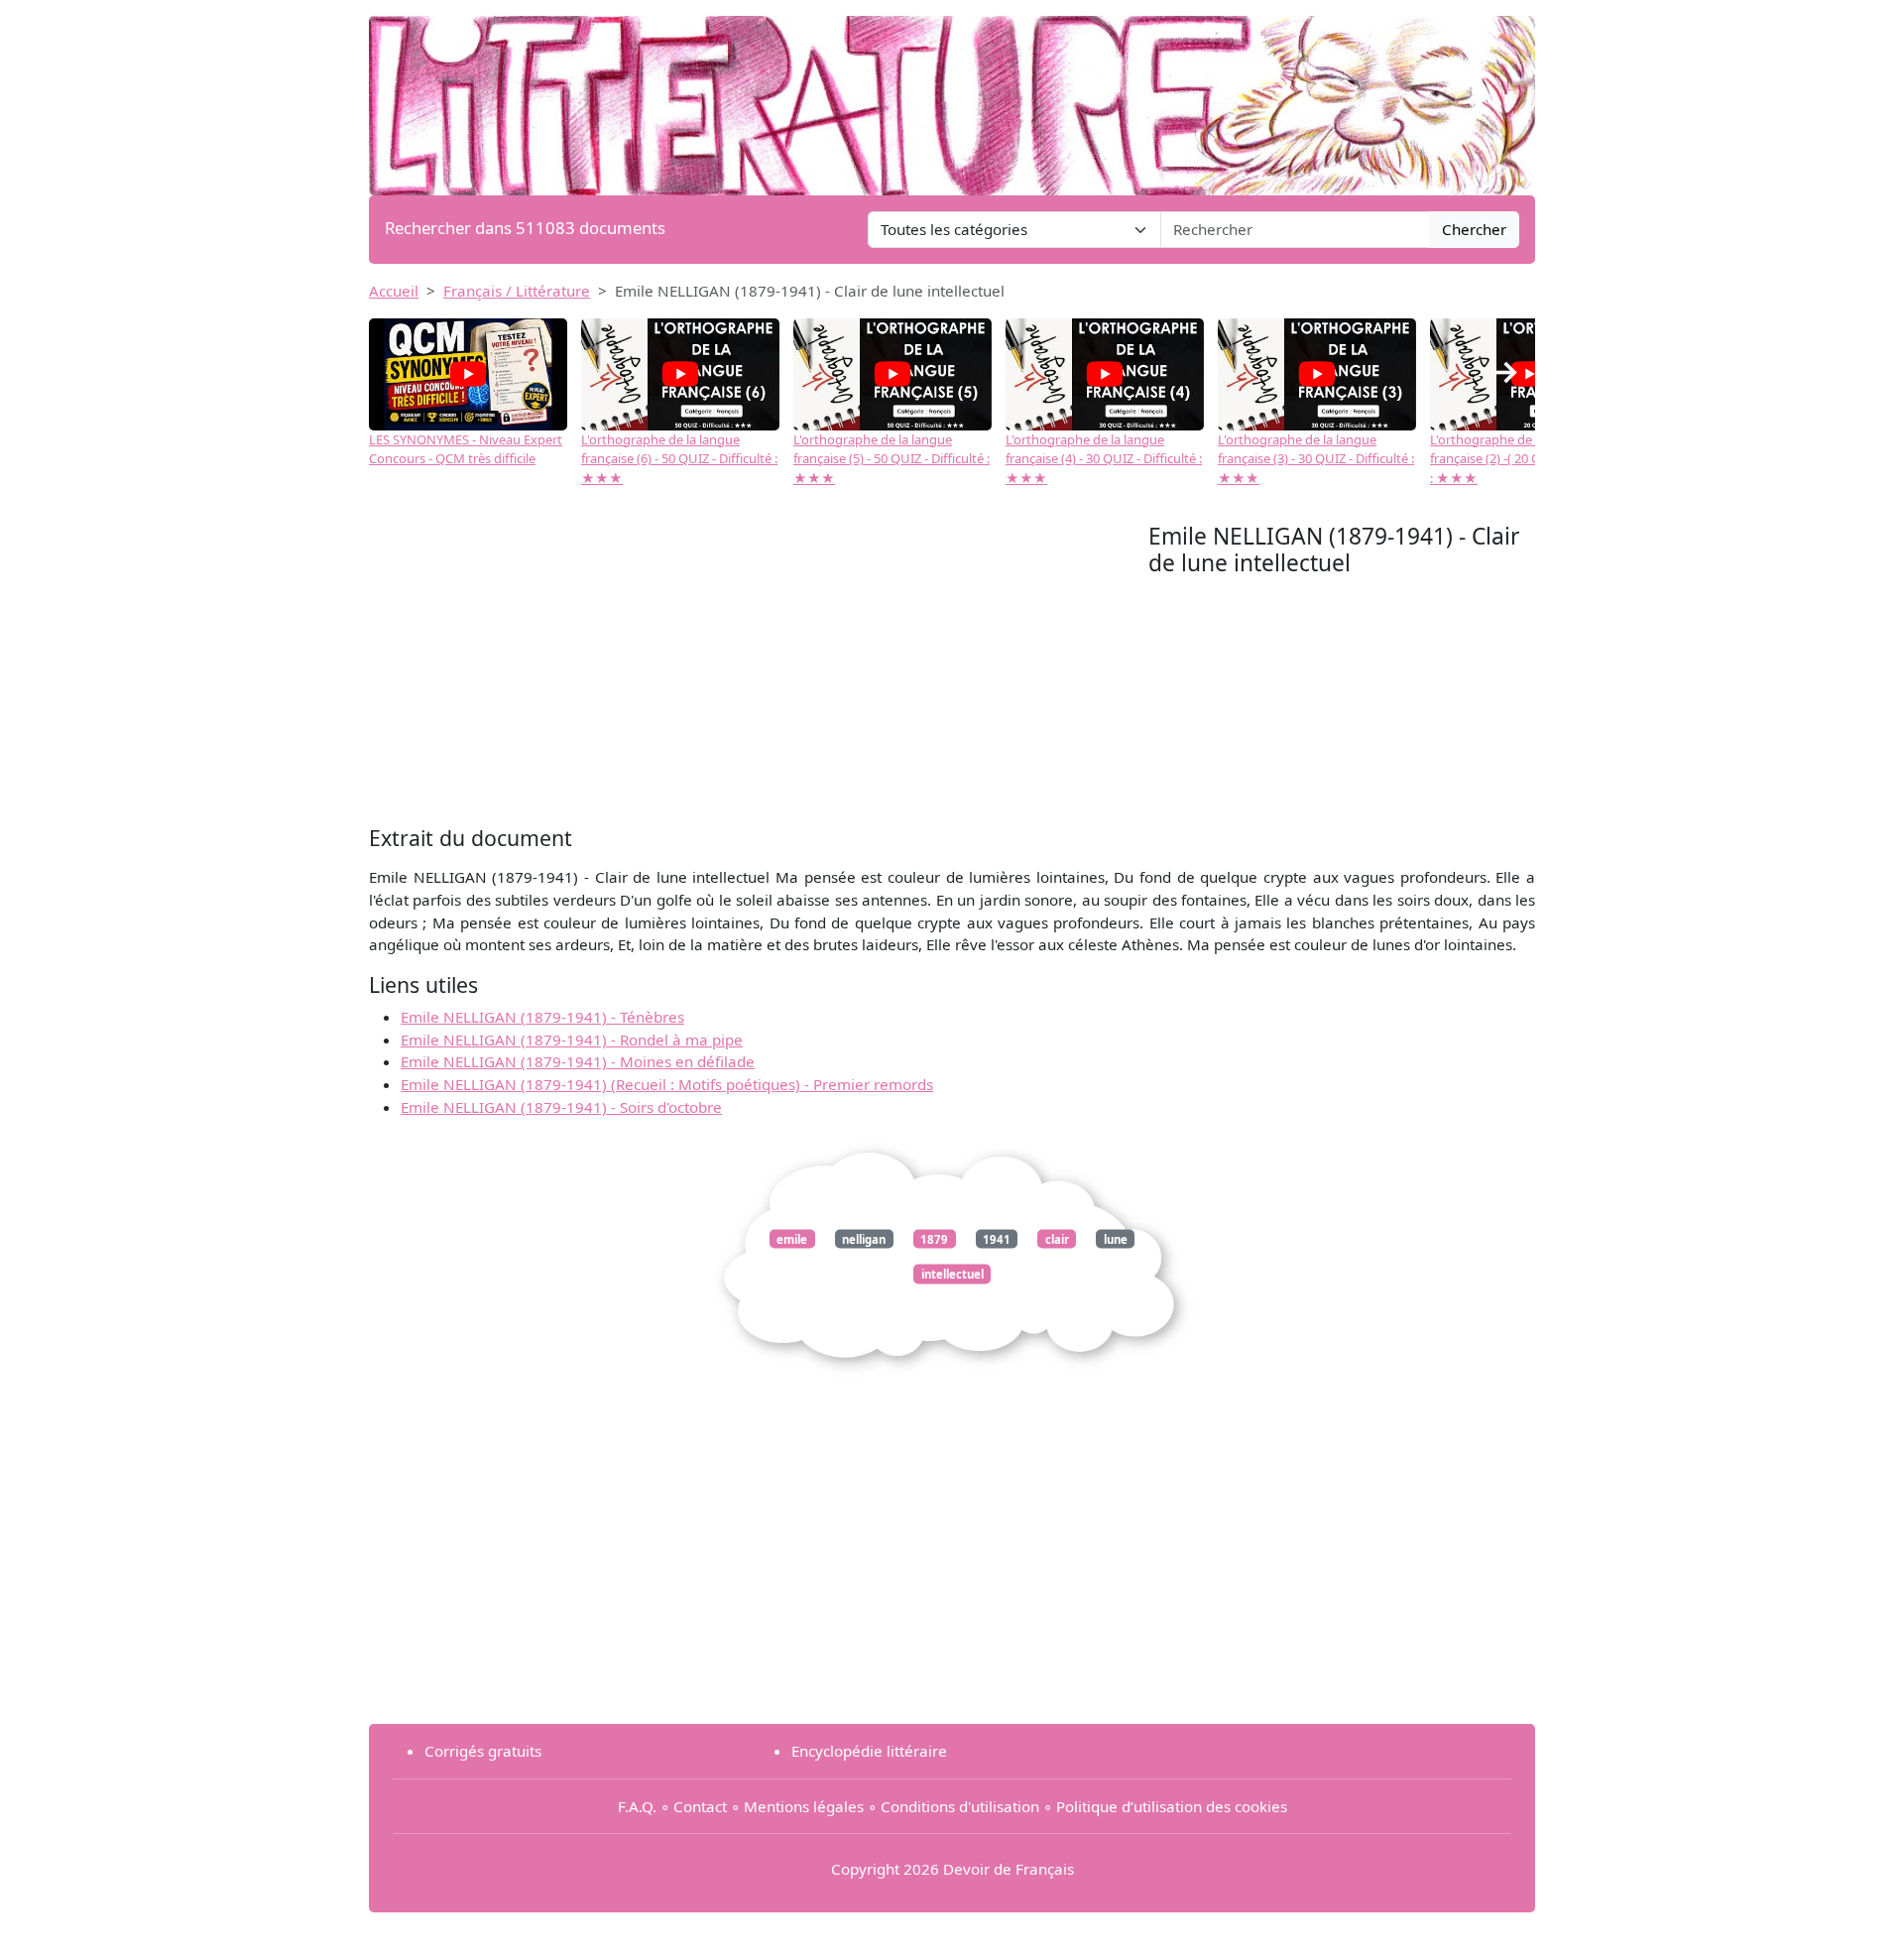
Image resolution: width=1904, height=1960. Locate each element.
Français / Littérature (517, 291)
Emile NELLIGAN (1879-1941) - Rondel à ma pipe (572, 1040)
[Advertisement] (759, 672)
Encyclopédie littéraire (869, 1751)
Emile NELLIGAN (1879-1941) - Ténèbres (542, 1017)
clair (1057, 1238)
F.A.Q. (637, 1806)
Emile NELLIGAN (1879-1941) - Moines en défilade (578, 1061)
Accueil (394, 291)
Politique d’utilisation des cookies (1172, 1806)
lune (1116, 1238)
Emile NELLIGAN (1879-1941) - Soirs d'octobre (561, 1107)
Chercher (1474, 229)
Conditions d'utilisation (960, 1806)
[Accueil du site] (952, 96)
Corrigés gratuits (483, 1751)
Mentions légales (804, 1806)
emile (792, 1238)
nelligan (864, 1238)
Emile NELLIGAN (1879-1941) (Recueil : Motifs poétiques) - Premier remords (667, 1084)
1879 (934, 1238)
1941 (997, 1238)
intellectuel (952, 1274)
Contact (700, 1806)
